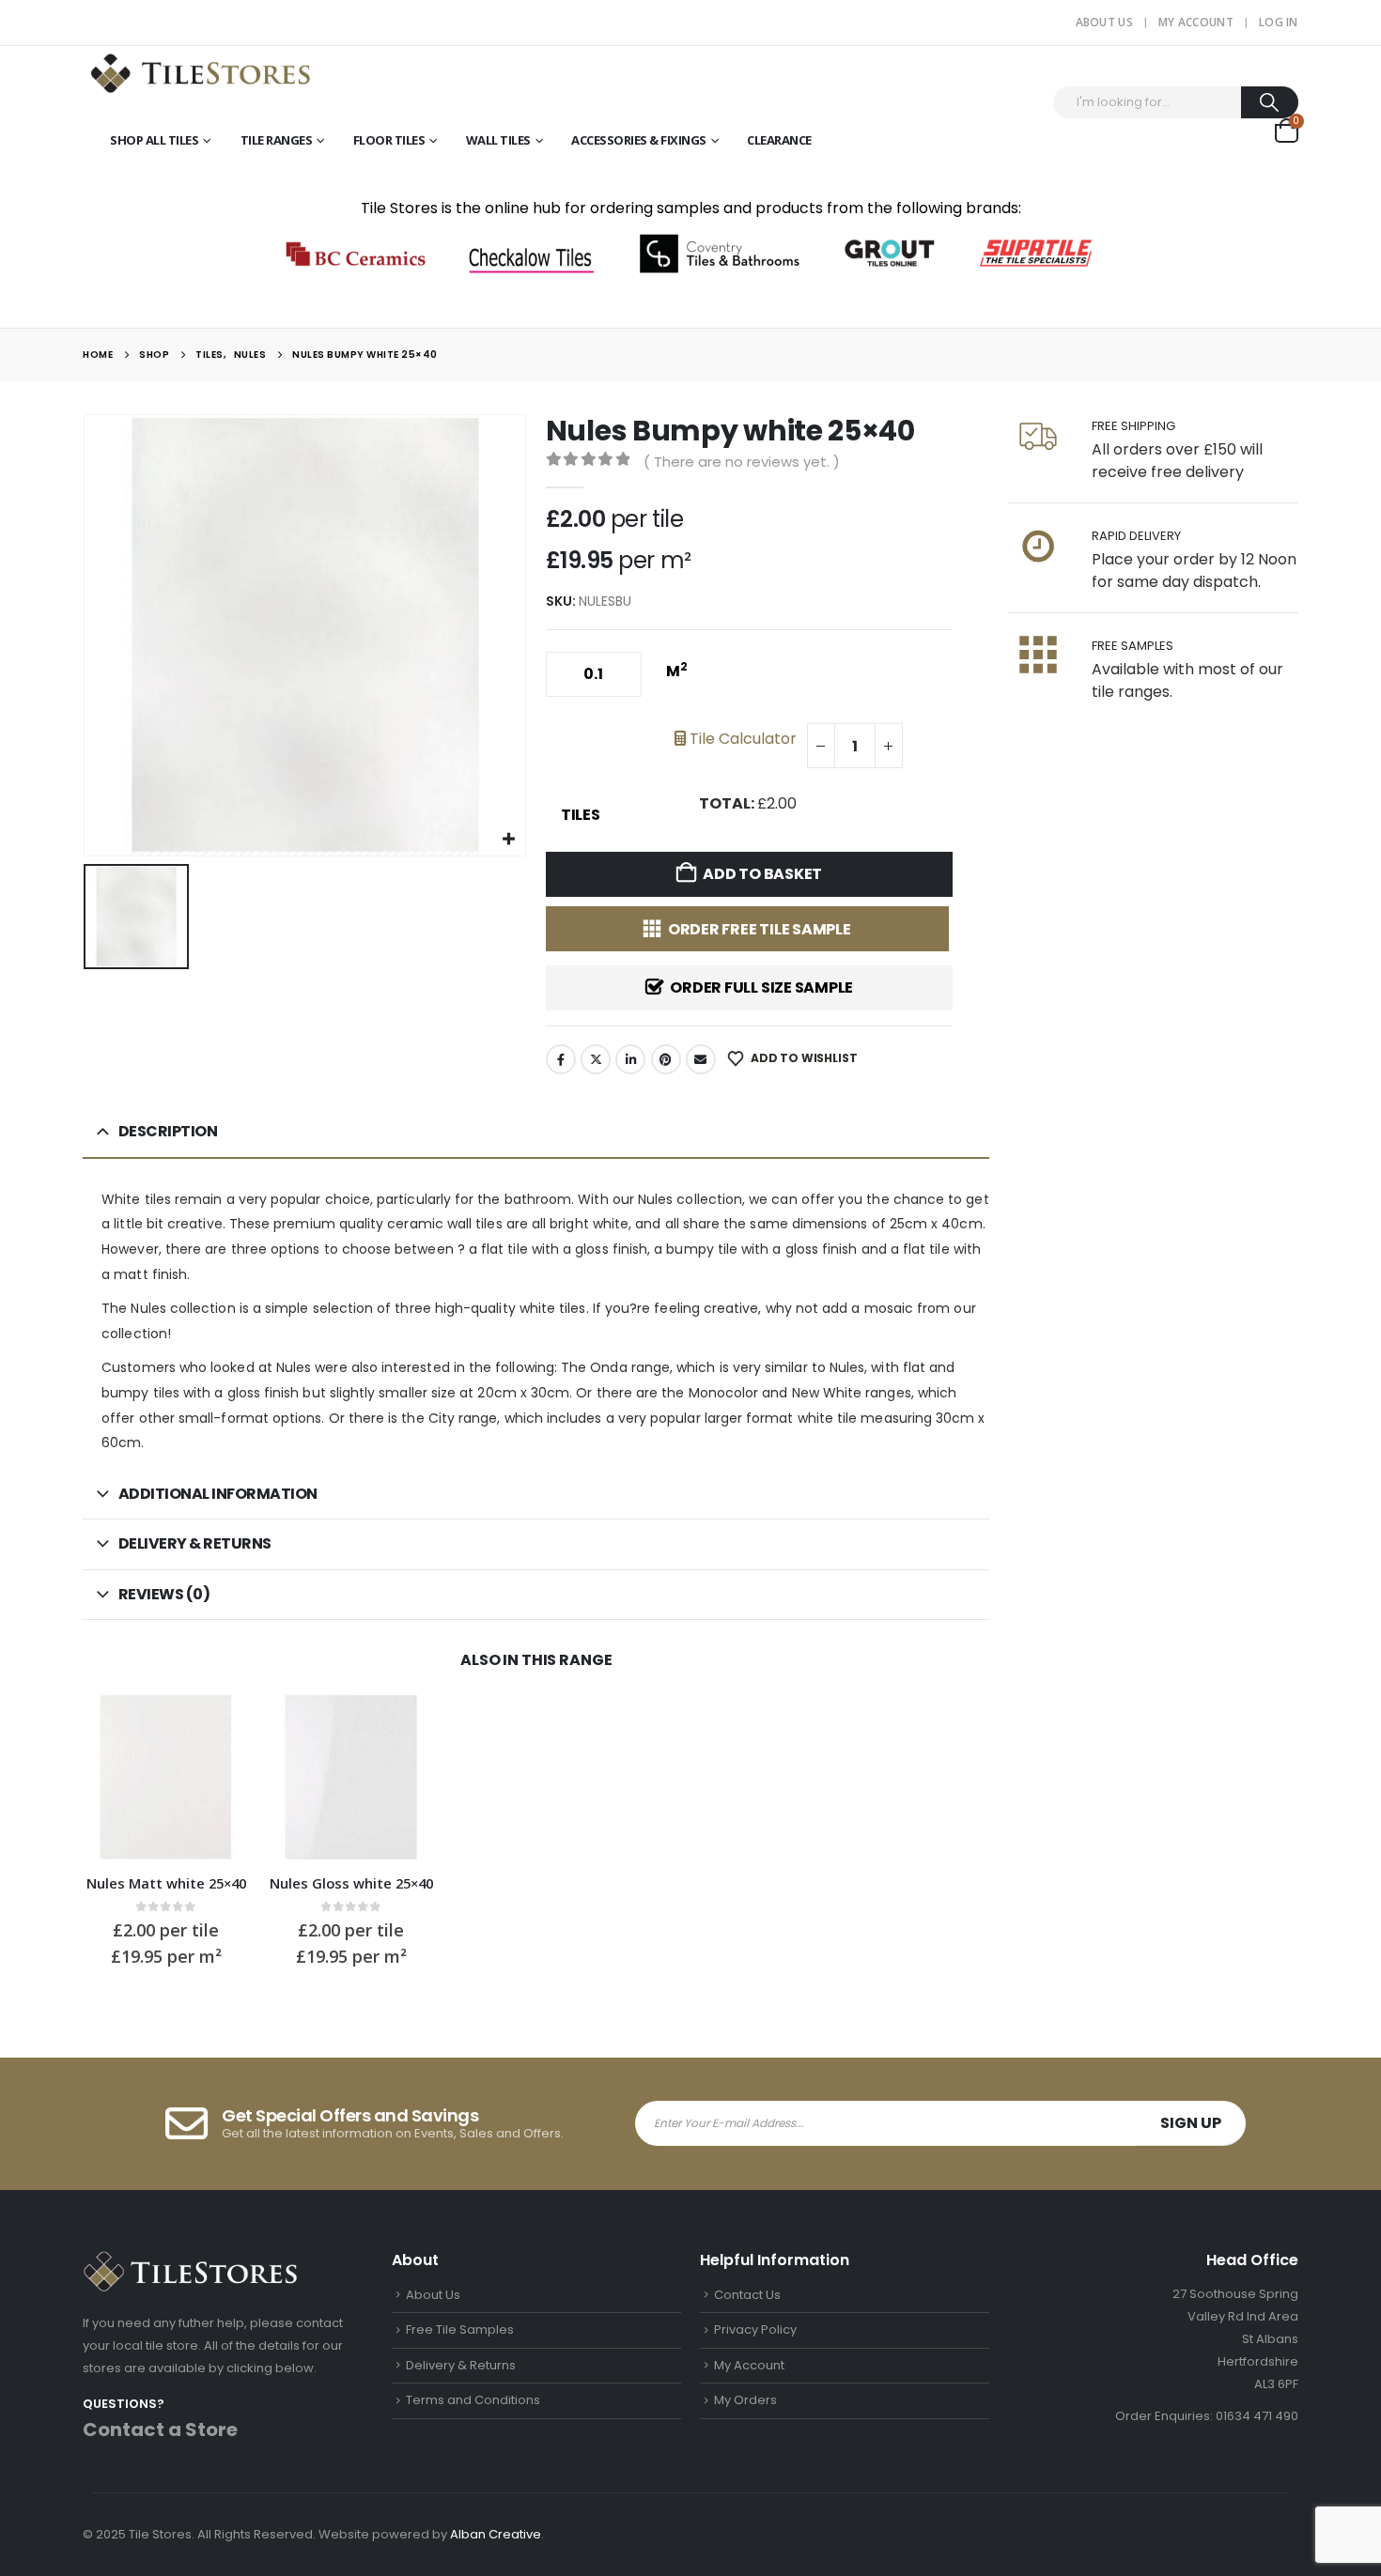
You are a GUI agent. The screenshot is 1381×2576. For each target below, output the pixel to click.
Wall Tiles (498, 140)
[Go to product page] (166, 1776)
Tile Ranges (277, 140)
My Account (1196, 22)
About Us (1104, 22)
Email (701, 1059)
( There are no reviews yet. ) (742, 462)
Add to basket (762, 874)
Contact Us (747, 2295)
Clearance (779, 140)
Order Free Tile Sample (760, 929)
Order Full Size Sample (761, 987)
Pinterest (666, 1059)
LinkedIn (630, 1059)
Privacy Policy (755, 2329)
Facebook (561, 1059)
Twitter (596, 1059)
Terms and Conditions (473, 2400)
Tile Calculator (741, 739)
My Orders (745, 2400)
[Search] (1270, 102)
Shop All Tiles (154, 140)
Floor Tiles (389, 140)
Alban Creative (496, 2534)
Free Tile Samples (460, 2329)
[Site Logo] (200, 72)
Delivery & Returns (461, 2365)
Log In (1279, 22)
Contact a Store (160, 2429)
